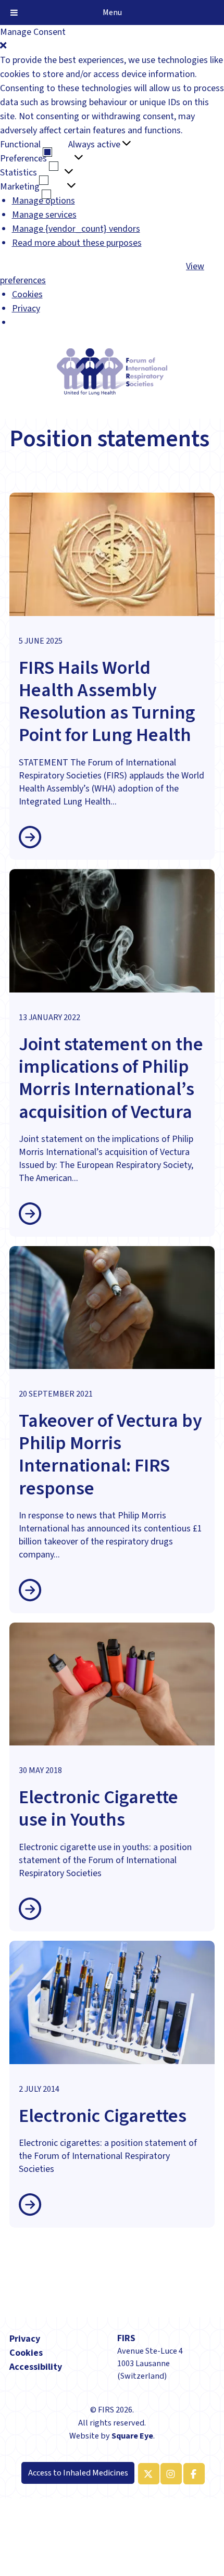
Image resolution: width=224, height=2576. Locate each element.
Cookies (27, 294)
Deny (38, 267)
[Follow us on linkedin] (169, 2474)
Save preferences (151, 267)
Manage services (44, 215)
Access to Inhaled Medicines (78, 2473)
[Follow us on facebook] (192, 2474)
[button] (112, 46)
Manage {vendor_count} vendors (76, 229)
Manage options (43, 201)
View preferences (83, 267)
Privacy (26, 309)
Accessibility (36, 2367)
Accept (13, 267)
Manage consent (32, 2515)
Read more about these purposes (77, 243)
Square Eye (132, 2436)
